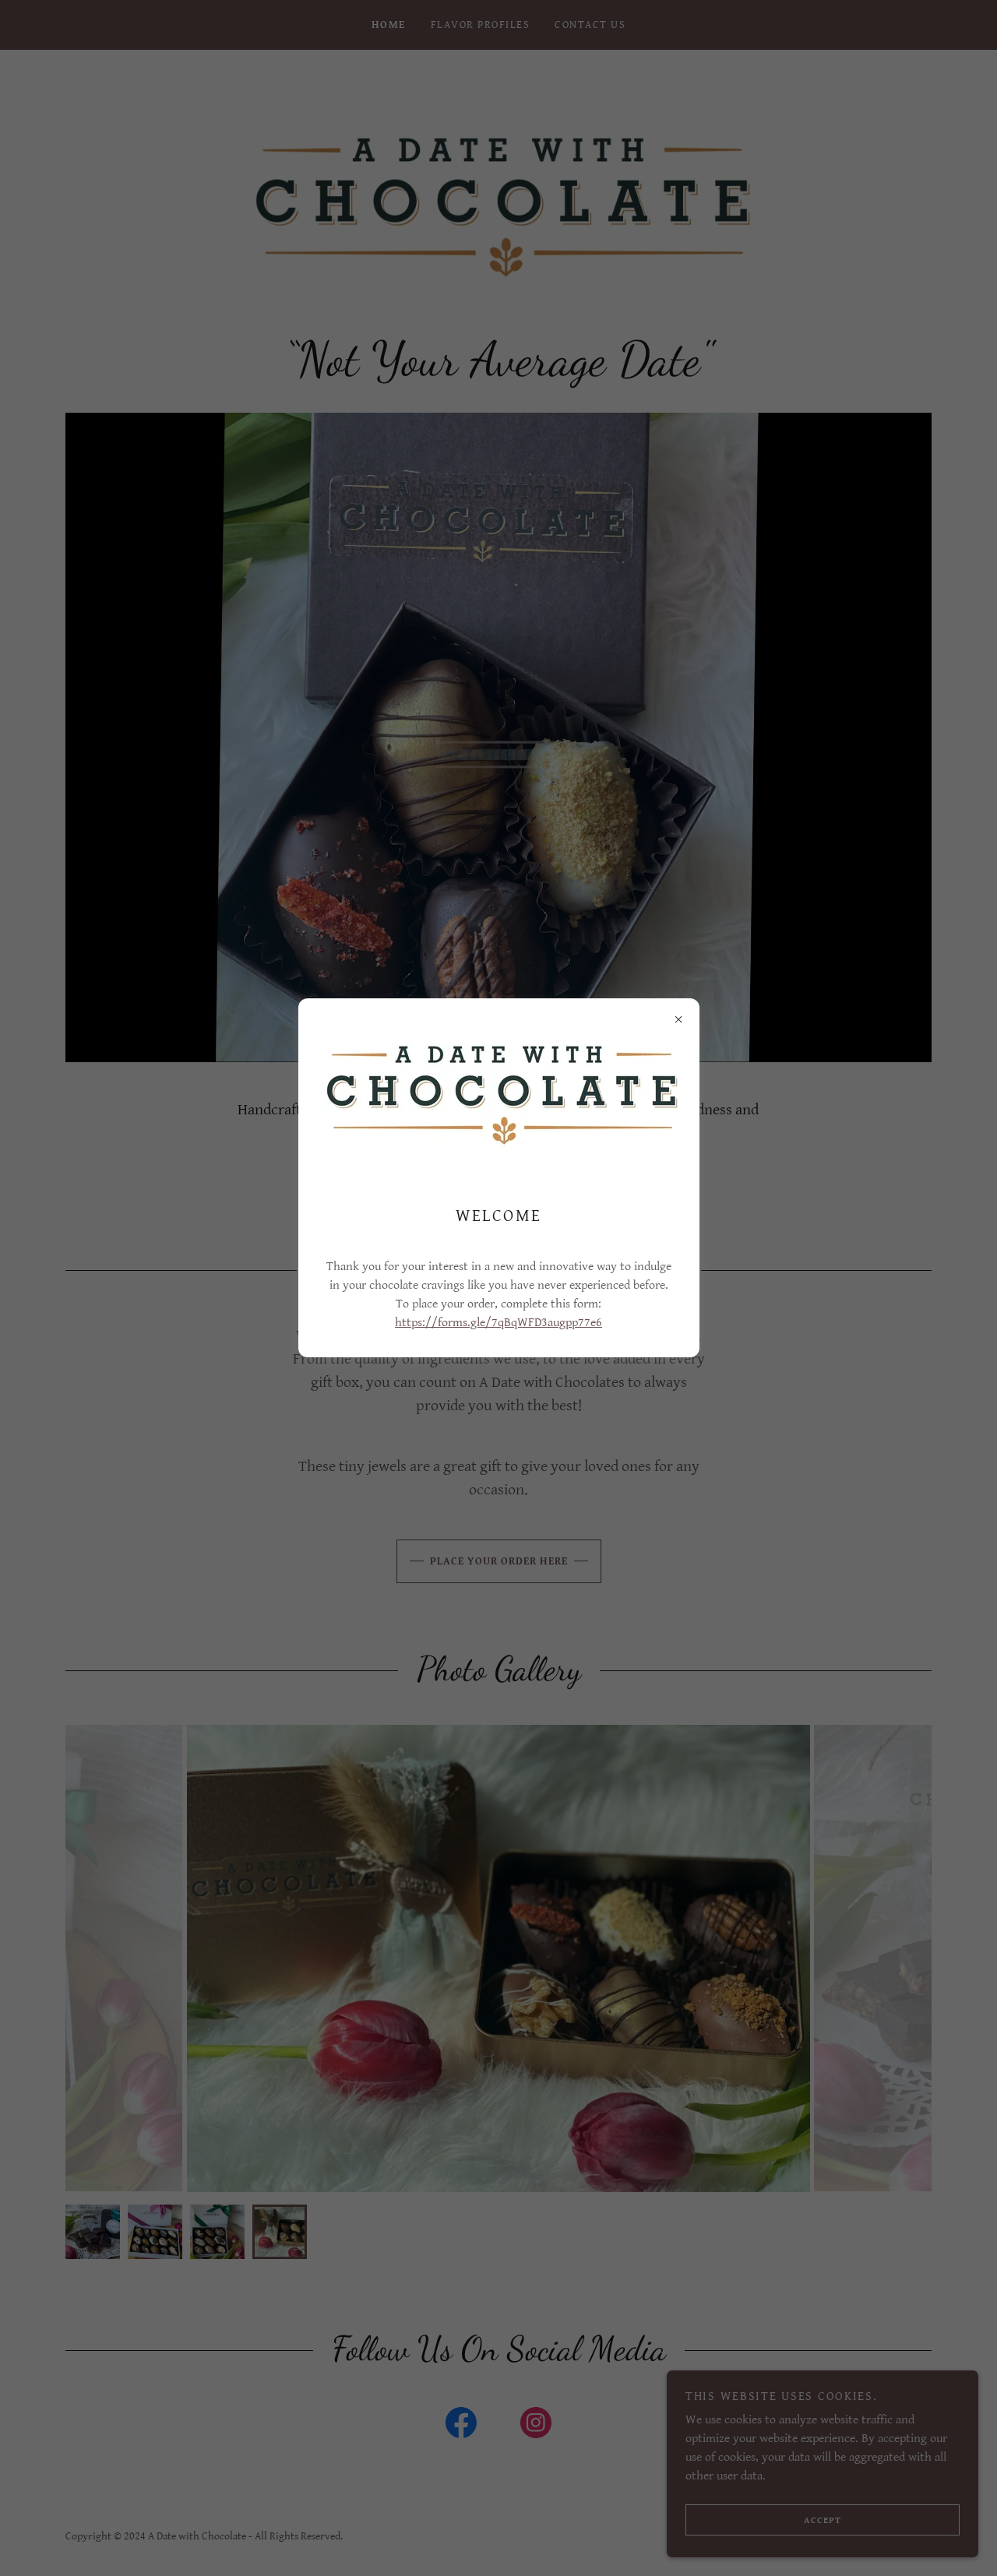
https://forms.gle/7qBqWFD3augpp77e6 (498, 1323)
